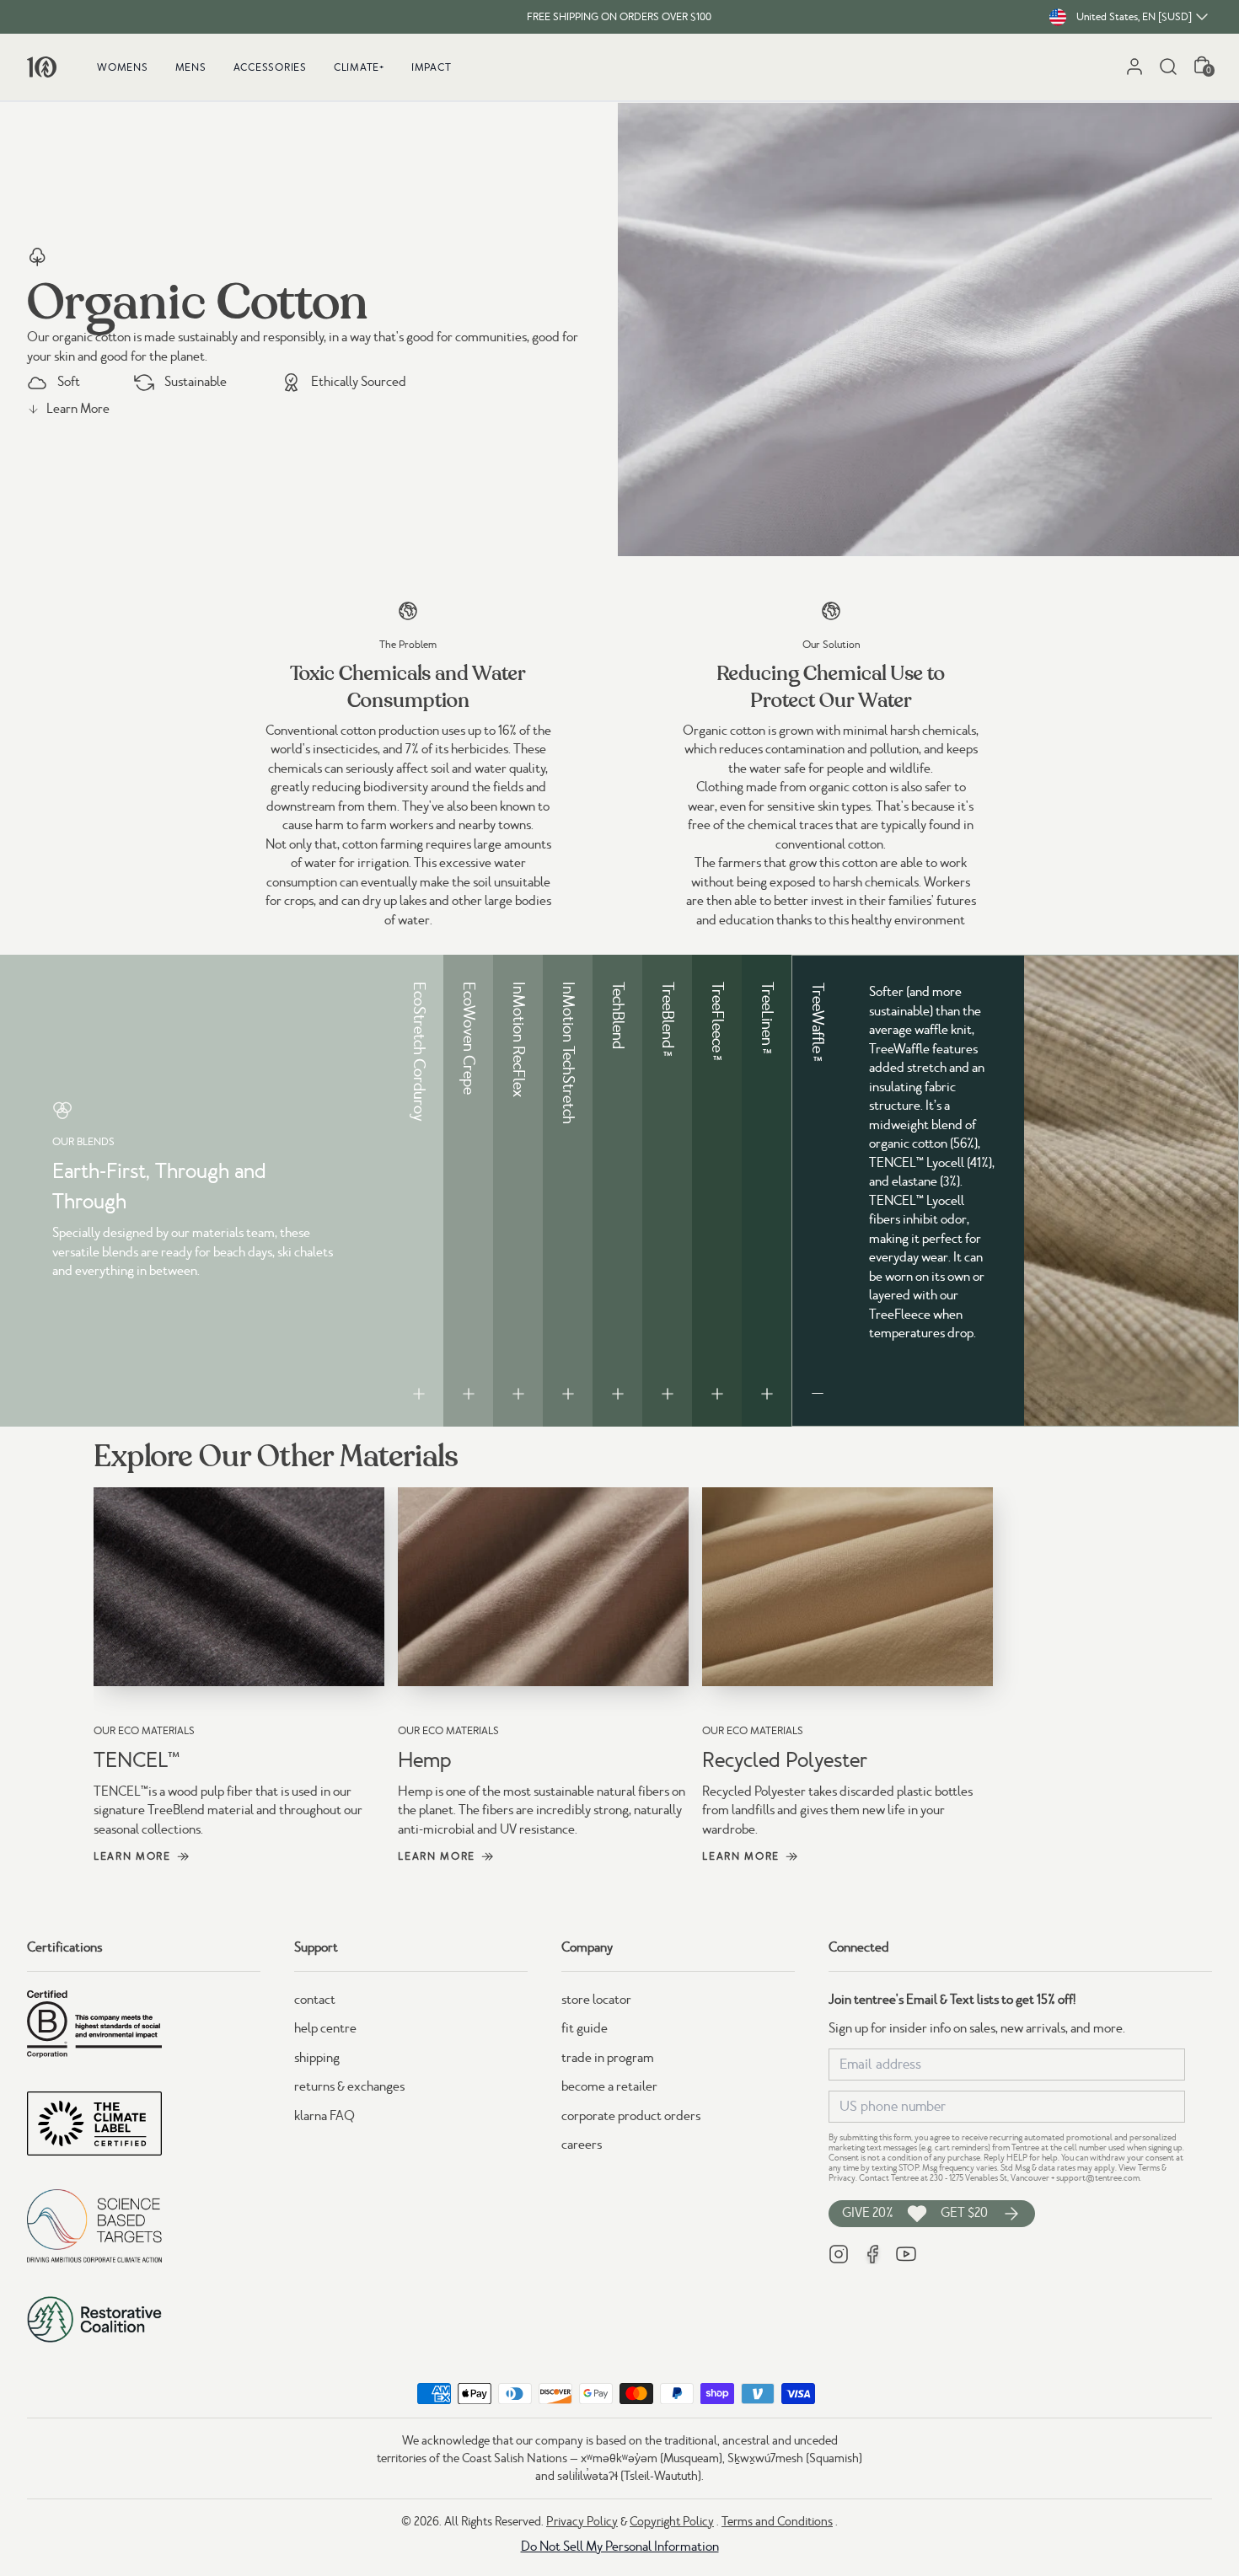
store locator (596, 2000)
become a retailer (609, 2086)
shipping (317, 2058)
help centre (325, 2028)
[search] (1168, 67)
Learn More (78, 409)
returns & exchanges (349, 2086)
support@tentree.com (1098, 2178)
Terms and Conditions (777, 2521)
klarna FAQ (324, 2116)
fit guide (585, 2028)
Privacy (842, 2178)
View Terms (1139, 2168)
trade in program (608, 2058)
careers (582, 2145)
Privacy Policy (582, 2521)
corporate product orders (631, 2116)
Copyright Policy (672, 2521)
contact (315, 2000)
